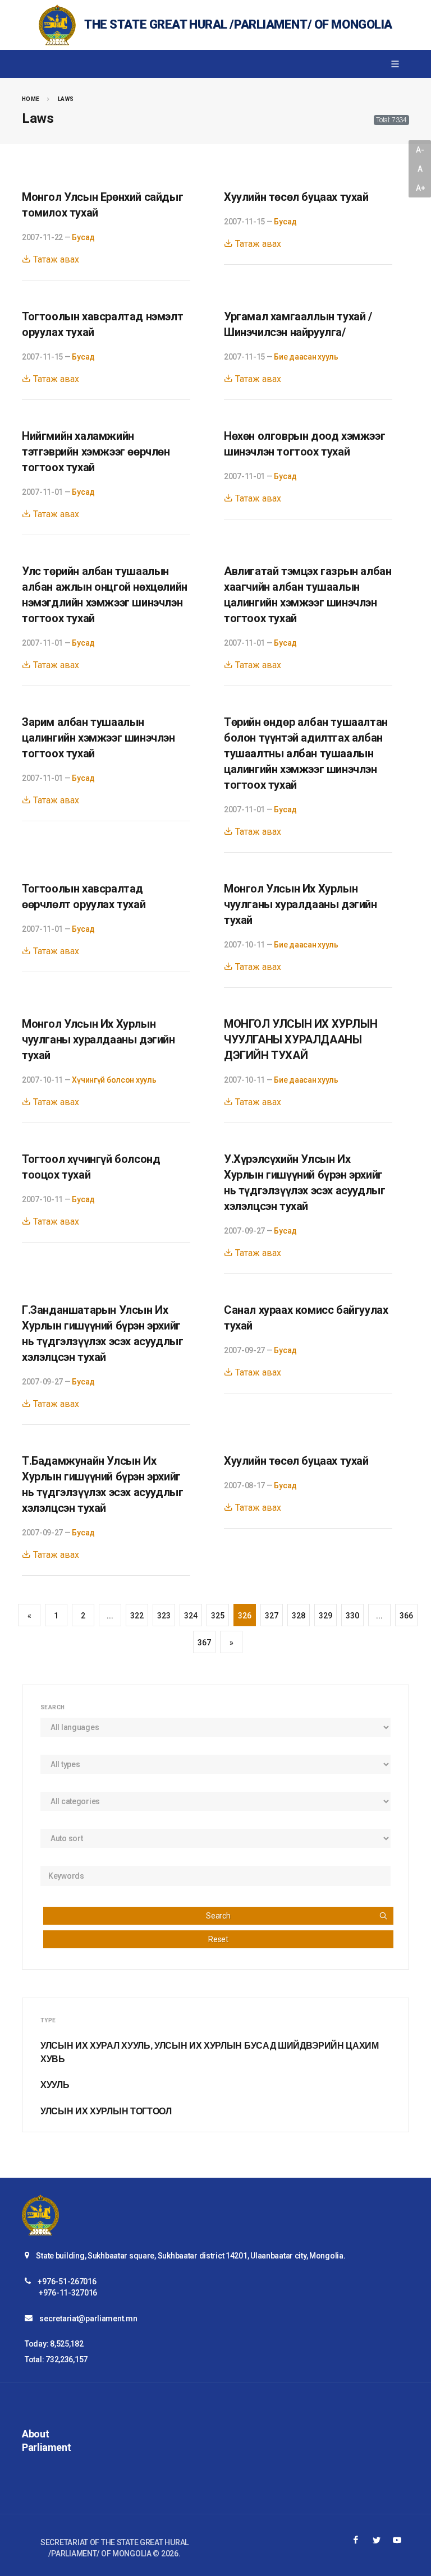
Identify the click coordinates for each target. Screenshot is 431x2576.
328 (298, 1616)
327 (271, 1616)
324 (191, 1616)
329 (325, 1616)
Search (218, 1916)
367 (204, 1643)
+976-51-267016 (67, 2281)
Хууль (55, 2085)
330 (352, 1616)
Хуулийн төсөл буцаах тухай (296, 197)
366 (406, 1616)
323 (164, 1616)
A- (420, 150)
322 (137, 1616)
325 (217, 1616)
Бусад (83, 237)
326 (244, 1616)
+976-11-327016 (68, 2293)
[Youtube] (397, 2540)
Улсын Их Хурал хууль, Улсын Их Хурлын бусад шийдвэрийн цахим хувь (210, 2052)
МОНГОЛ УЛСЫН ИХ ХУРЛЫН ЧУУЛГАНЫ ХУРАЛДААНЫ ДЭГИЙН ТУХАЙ (301, 1039)
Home (31, 99)
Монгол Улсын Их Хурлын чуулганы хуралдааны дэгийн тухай (301, 904)
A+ (420, 188)
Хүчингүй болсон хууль (114, 1080)
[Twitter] (377, 2540)
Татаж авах (55, 259)
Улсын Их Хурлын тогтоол (106, 2111)
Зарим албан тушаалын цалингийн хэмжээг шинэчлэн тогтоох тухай (98, 738)
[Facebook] (356, 2540)
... (110, 1616)
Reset (218, 1939)
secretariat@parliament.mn (88, 2319)
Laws (66, 99)
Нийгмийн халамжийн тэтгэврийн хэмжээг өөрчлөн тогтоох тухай (96, 452)
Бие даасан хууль (306, 357)
